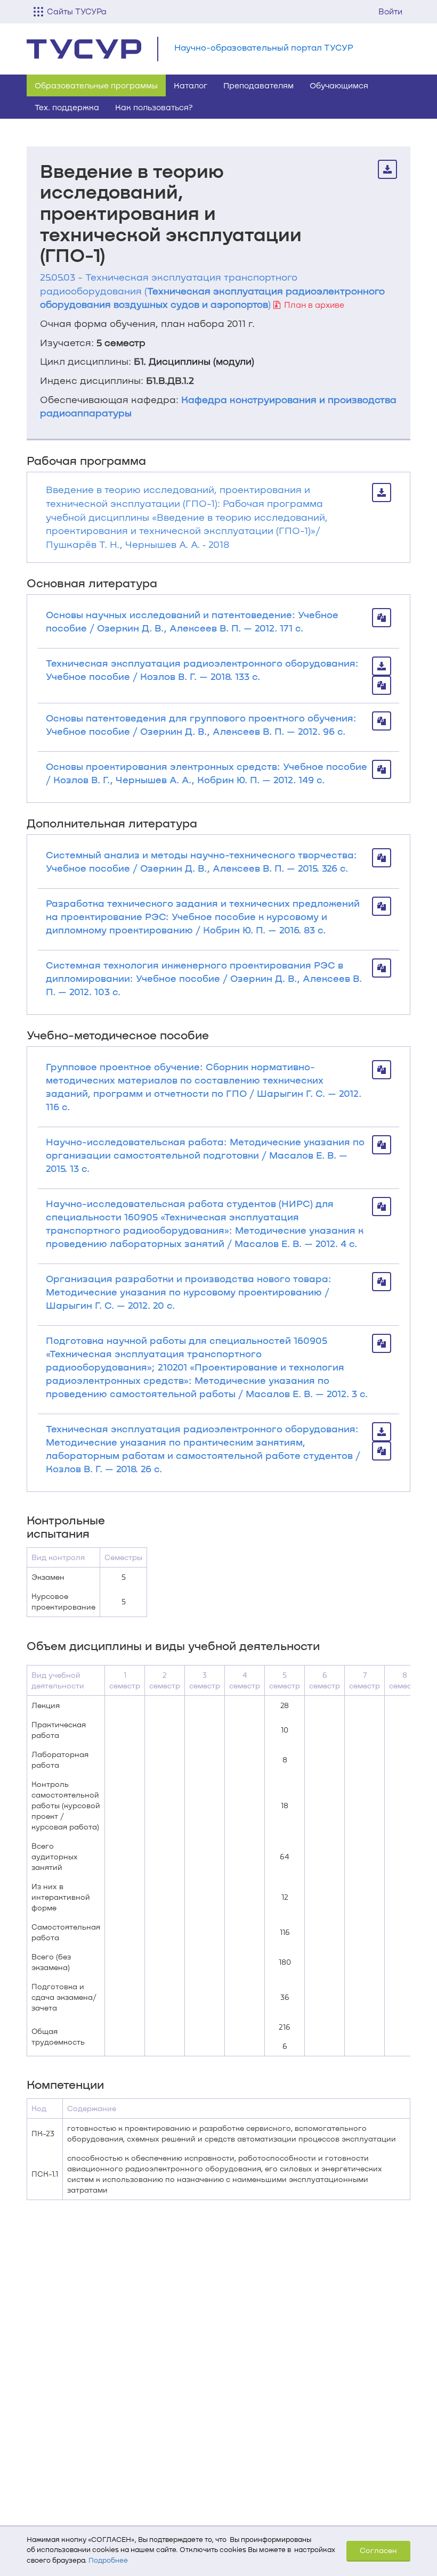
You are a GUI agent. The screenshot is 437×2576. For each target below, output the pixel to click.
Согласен (378, 2550)
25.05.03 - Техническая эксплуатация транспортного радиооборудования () (212, 290)
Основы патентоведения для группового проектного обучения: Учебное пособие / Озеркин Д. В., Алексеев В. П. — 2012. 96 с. (201, 724)
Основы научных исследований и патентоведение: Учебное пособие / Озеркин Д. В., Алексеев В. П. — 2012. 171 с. (192, 621)
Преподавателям (258, 85)
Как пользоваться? (154, 107)
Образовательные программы (96, 85)
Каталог (191, 85)
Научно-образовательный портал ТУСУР (264, 47)
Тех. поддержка (67, 107)
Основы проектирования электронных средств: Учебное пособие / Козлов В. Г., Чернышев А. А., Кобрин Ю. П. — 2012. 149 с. (207, 773)
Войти (390, 11)
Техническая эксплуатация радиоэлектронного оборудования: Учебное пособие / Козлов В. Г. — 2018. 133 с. (202, 670)
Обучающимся (339, 85)
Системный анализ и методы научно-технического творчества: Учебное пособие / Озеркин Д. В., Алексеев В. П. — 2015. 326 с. (201, 861)
